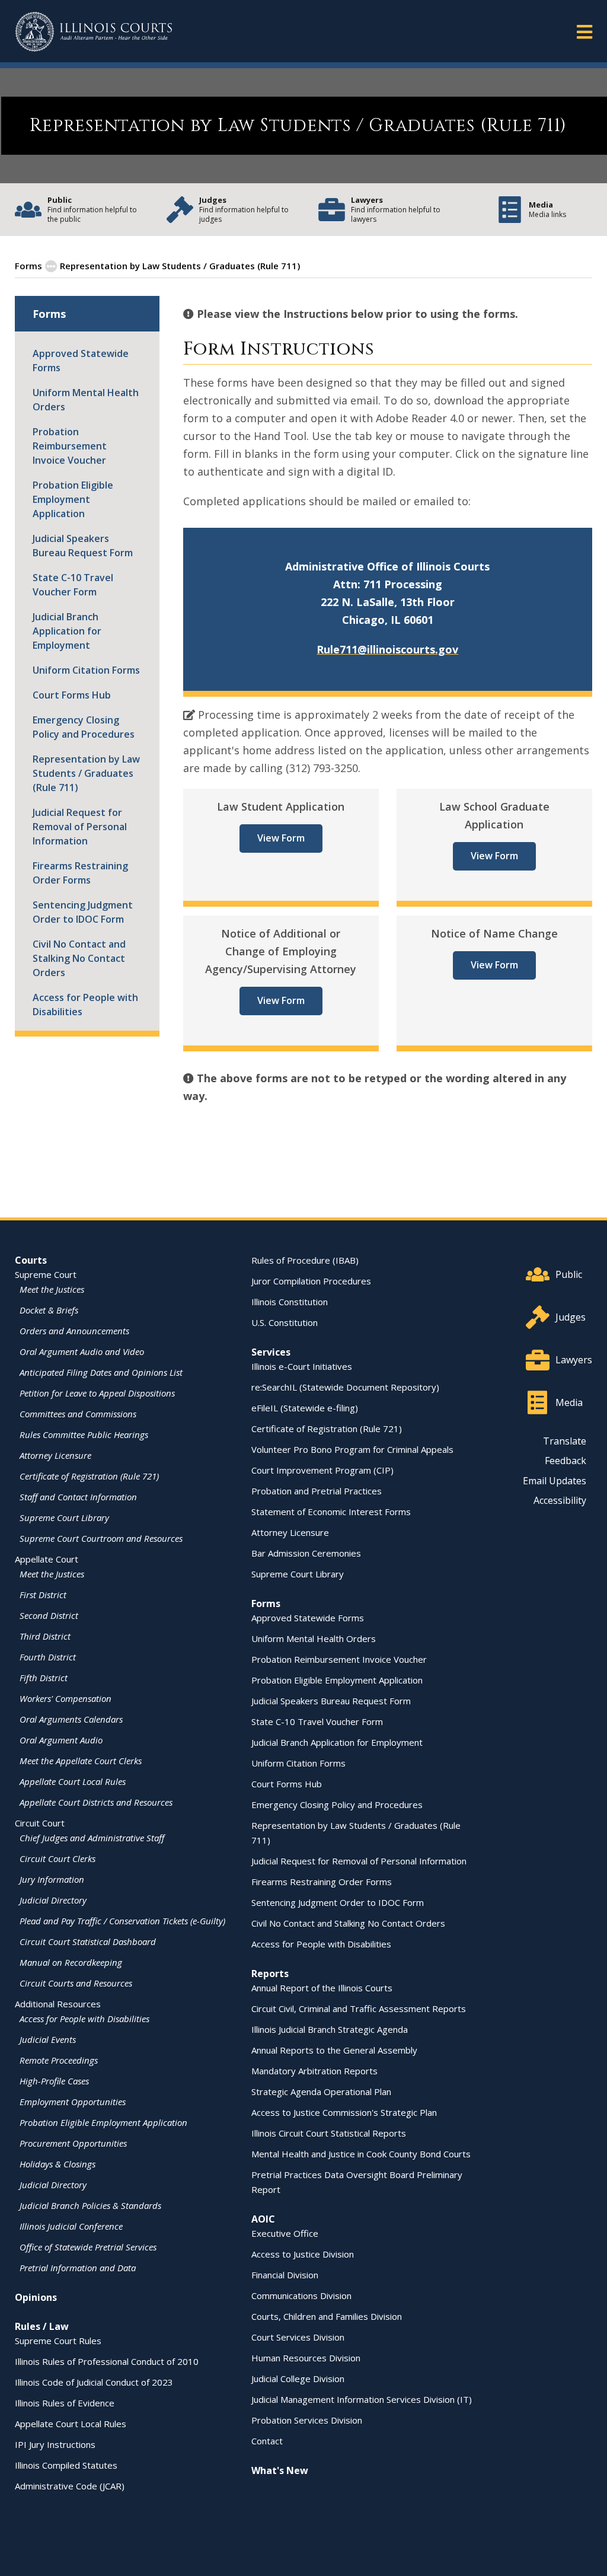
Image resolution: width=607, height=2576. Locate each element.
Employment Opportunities (73, 2102)
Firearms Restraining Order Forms (80, 873)
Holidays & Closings (57, 2164)
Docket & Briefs (49, 1310)
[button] (584, 31)
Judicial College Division (298, 2379)
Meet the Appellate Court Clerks (81, 1761)
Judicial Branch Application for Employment (67, 631)
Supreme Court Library (64, 1517)
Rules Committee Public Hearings (84, 1434)
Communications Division (301, 2296)
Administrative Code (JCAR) (70, 2486)
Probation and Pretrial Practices (317, 1491)
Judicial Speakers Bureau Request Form (83, 546)
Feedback (566, 1461)
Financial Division (285, 2275)
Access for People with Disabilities (85, 1005)
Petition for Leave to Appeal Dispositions (97, 1393)
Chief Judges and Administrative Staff (92, 1838)
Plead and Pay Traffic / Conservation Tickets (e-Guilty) (122, 1921)
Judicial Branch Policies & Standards (90, 2205)
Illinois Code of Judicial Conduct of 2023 (94, 2382)
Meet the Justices (52, 1289)
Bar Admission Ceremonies (306, 1553)
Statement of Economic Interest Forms (331, 1512)
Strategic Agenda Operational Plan (321, 2092)
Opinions (36, 2297)
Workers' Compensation (66, 1698)
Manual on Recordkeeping (71, 1962)
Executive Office (285, 2233)
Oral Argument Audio (61, 1740)
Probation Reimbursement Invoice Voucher (70, 446)
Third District (45, 1636)
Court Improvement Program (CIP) (322, 1470)
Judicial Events (48, 2039)
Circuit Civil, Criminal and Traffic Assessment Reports (359, 2008)
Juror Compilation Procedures (311, 1281)
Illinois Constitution (290, 1302)
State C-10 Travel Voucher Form (73, 585)
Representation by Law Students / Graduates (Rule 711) (86, 773)
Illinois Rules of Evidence (65, 2403)
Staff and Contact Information (78, 1497)
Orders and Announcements (74, 1331)
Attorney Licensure (55, 1455)
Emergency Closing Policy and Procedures (84, 727)
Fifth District (44, 1678)
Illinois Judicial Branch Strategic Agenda (330, 2029)
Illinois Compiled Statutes (66, 2465)
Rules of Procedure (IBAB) (305, 1260)
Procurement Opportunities (73, 2143)
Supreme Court (46, 1274)
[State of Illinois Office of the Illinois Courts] (94, 32)
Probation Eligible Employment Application (73, 499)
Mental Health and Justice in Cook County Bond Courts (361, 2154)
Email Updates (555, 1481)
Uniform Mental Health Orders (86, 400)
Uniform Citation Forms (86, 670)
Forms (28, 266)
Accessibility (560, 1500)
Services (271, 1352)
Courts (31, 1260)
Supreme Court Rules (58, 2341)
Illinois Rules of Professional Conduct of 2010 (107, 2361)
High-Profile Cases (54, 2081)
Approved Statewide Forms (81, 361)
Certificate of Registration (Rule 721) (89, 1476)
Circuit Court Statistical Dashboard (88, 1941)
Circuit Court (40, 1823)
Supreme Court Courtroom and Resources (101, 1538)
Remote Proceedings (59, 2060)
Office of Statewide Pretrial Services (88, 2247)
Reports (270, 1974)
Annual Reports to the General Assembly (334, 2050)
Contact (267, 2441)
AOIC (263, 2219)
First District (43, 1595)
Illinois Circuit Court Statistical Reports (329, 2133)
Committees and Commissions (78, 1414)
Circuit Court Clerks (57, 1858)
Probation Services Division (307, 2420)
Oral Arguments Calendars (71, 1719)
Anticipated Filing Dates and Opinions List (101, 1372)
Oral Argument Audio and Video (82, 1351)
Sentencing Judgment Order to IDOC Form (83, 912)
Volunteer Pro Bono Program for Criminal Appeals (352, 1449)
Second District (49, 1615)
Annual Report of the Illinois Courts (322, 1988)
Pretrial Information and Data (78, 2268)
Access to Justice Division (303, 2254)
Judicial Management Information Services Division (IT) (362, 2399)
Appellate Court (47, 1559)
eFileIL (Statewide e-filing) (305, 1408)
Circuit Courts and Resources (76, 1983)
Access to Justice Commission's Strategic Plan (344, 2112)
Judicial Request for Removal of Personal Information (80, 827)
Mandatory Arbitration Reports (314, 2071)
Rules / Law (42, 2326)
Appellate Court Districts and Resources (96, 1802)
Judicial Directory (53, 1900)
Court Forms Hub (72, 695)
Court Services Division (298, 2337)
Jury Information (52, 1879)
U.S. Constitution (285, 1322)
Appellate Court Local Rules (73, 1781)
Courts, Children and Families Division (327, 2316)
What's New (280, 2470)
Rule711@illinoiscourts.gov (387, 649)
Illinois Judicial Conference (71, 2226)
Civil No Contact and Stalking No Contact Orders (79, 958)
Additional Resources (58, 2004)
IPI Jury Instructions (55, 2444)
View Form (281, 838)
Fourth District (48, 1657)
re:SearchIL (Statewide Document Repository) (345, 1387)
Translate (565, 1441)
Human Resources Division (306, 2358)
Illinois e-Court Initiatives (302, 1366)
